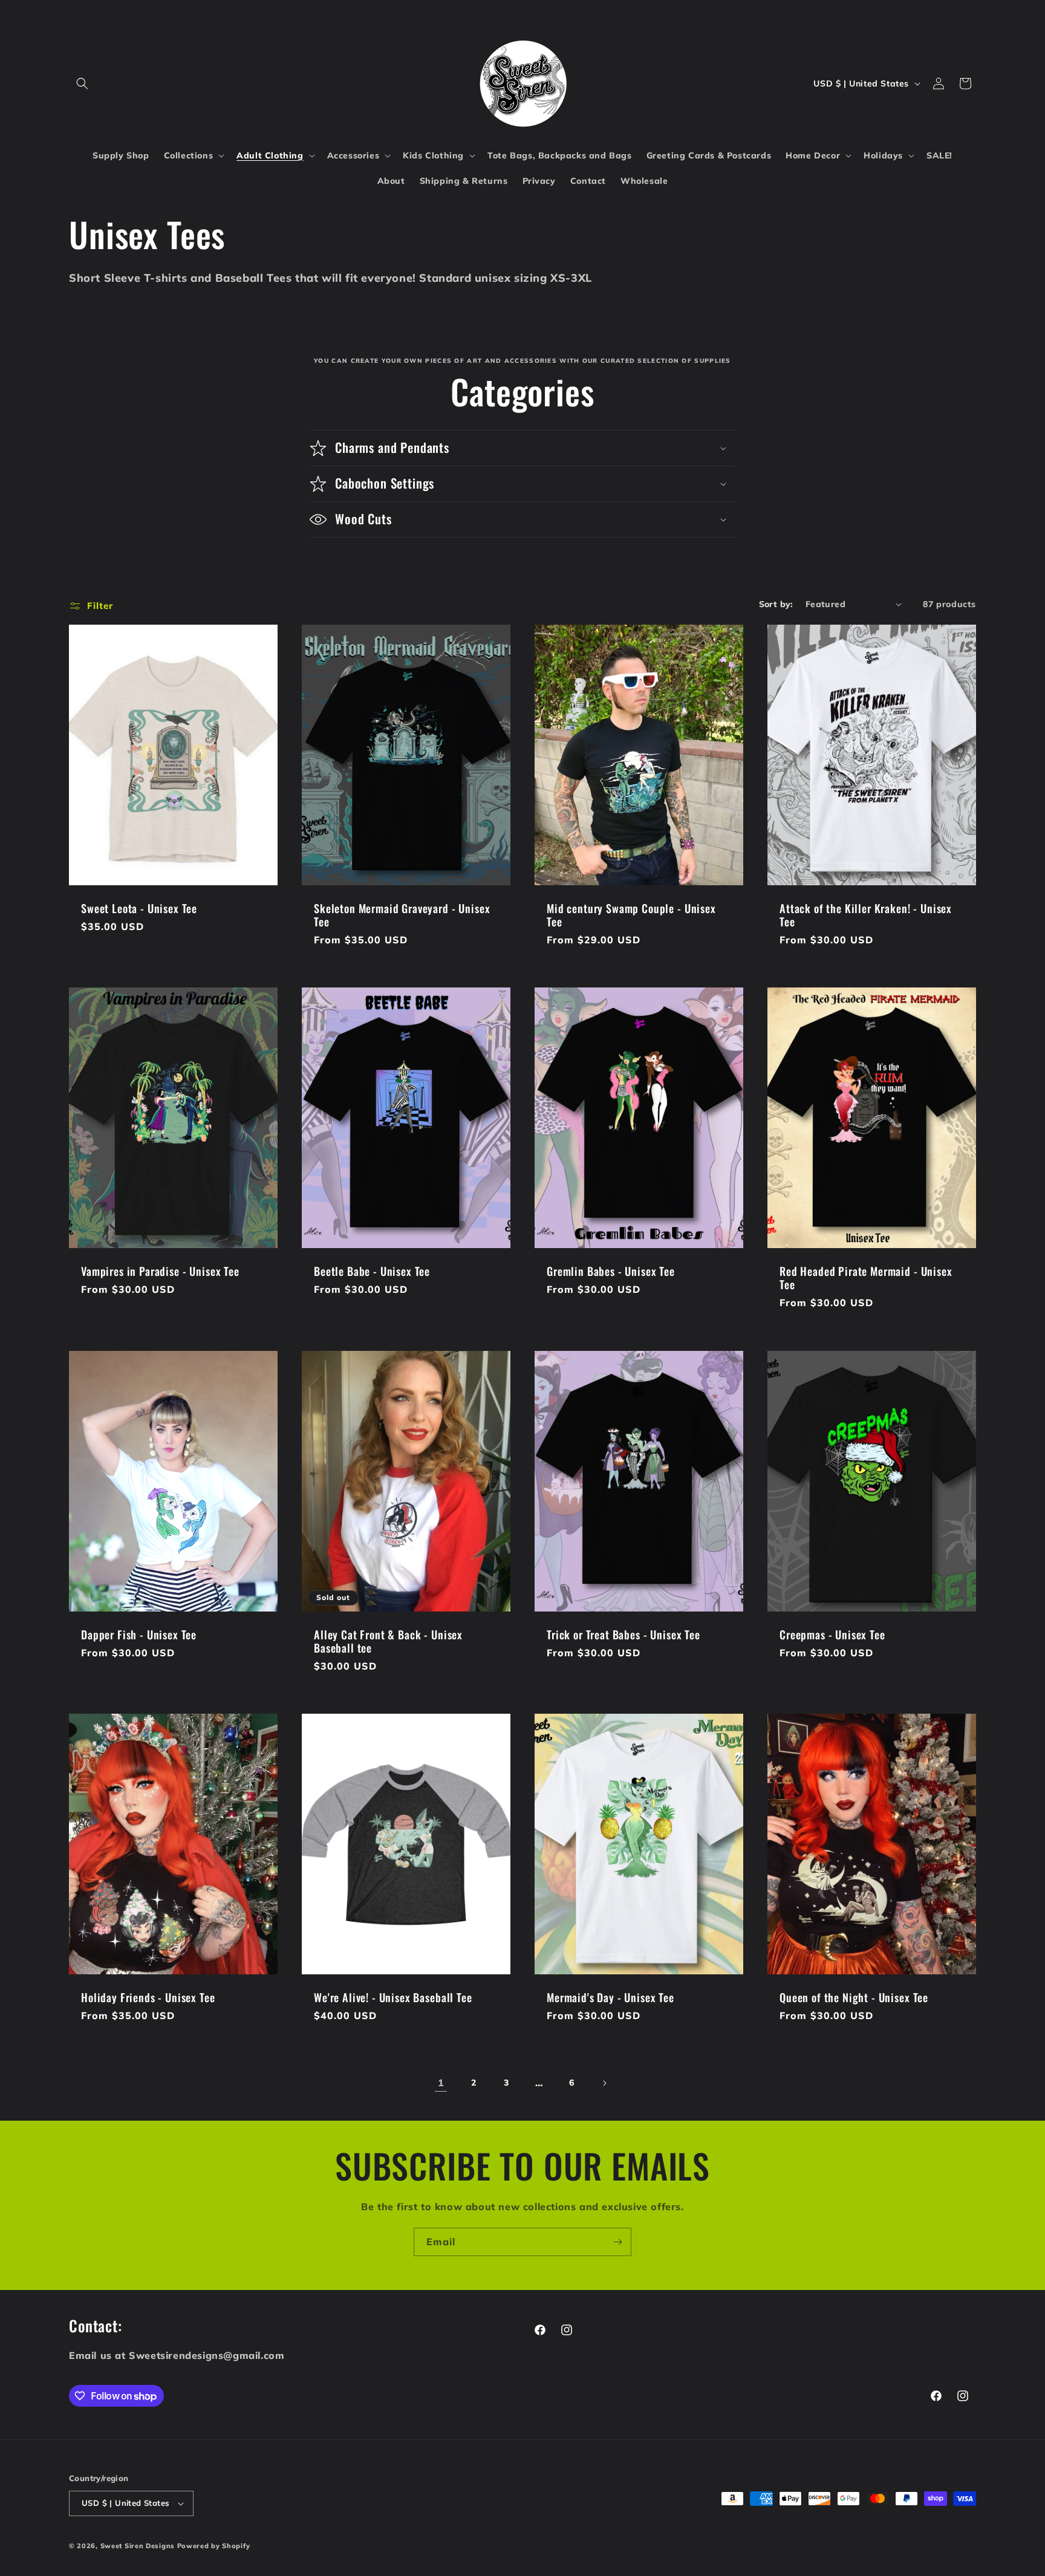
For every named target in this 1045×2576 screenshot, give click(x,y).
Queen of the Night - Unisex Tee (854, 1998)
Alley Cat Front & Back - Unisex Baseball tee (388, 1641)
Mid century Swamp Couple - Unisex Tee (631, 915)
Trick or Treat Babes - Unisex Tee (623, 1634)
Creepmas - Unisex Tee (832, 1634)
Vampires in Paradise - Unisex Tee (160, 1272)
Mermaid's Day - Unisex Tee (610, 1998)
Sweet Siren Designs (138, 2546)
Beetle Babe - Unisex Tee (372, 1272)
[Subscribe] (617, 2242)
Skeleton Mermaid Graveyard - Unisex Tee (402, 915)
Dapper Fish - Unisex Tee (139, 1634)
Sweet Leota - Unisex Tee (139, 908)
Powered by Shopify (214, 2546)
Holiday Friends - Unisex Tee (148, 1998)
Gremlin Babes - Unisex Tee (611, 1272)
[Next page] (604, 2083)
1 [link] (441, 2083)
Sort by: (776, 604)
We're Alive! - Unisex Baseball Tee (393, 1998)
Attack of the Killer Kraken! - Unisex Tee (866, 915)
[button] (82, 83)
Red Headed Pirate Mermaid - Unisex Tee (866, 1278)
